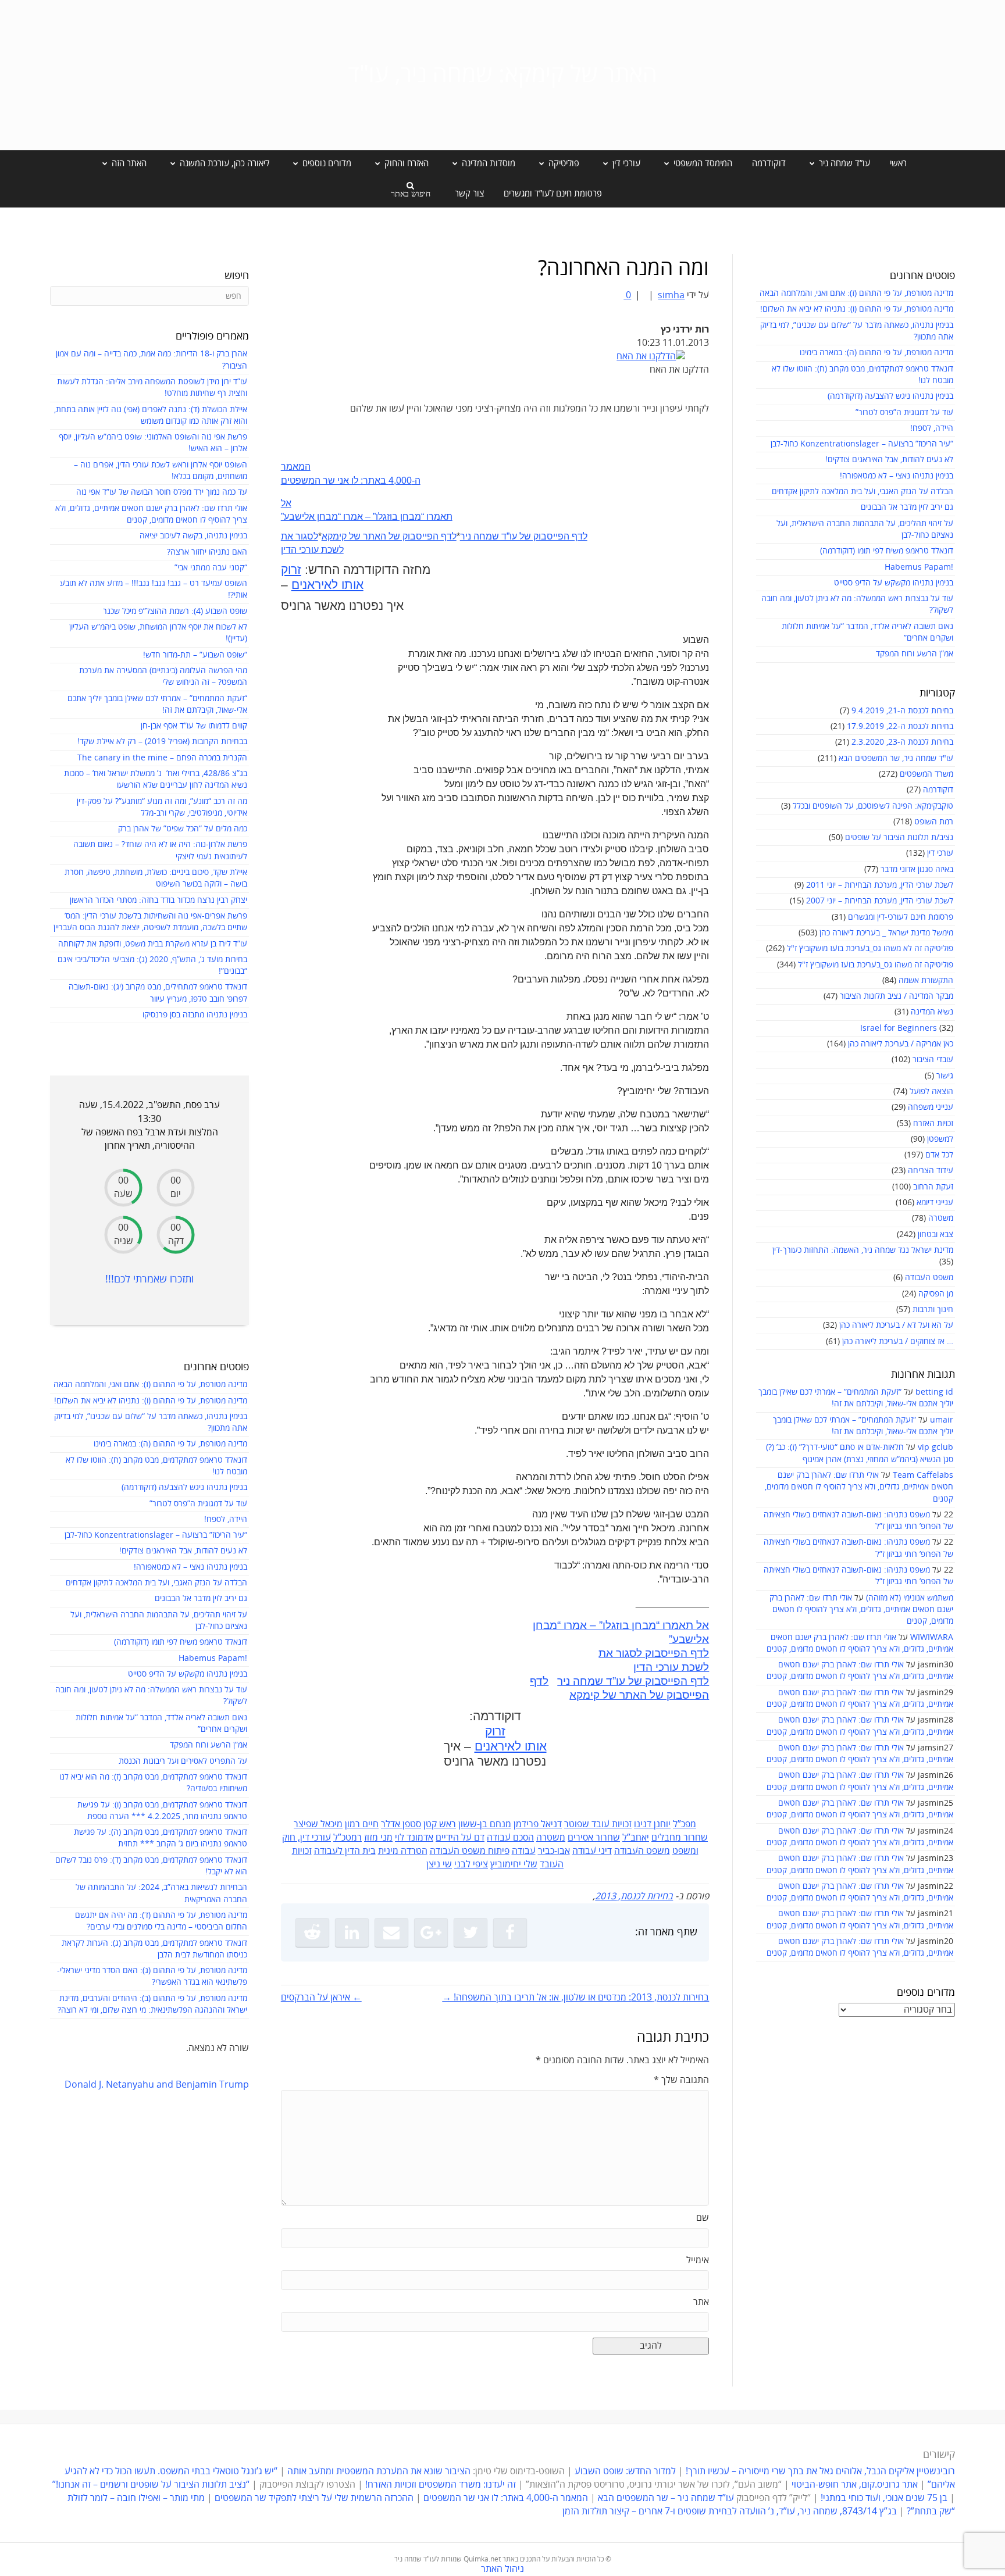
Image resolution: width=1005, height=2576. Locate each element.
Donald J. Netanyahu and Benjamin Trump (157, 2085)
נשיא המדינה (932, 1012)
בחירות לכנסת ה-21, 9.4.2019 (902, 711)
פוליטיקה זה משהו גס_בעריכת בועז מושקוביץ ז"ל (876, 965)
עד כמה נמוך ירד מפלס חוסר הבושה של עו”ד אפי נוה (162, 492)
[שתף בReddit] (312, 1932)
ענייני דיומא (935, 1203)
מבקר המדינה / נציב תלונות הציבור (897, 996)
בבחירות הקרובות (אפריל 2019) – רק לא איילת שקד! (162, 742)
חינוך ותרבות (933, 1310)
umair (942, 1420)
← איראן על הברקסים (321, 1998)
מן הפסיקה (936, 1294)
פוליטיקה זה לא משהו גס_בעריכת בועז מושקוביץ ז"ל (870, 948)
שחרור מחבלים (680, 1838)
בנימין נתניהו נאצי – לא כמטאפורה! (897, 476)
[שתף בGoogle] (431, 1932)
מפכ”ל (685, 1824)
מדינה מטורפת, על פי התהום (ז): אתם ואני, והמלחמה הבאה (856, 293)
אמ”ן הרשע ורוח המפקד (915, 654)
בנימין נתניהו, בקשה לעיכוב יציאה (193, 536)
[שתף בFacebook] (510, 1932)
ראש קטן (440, 1824)
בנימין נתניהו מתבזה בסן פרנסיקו (195, 1015)
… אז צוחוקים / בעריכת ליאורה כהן (898, 1341)
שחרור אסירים (594, 1838)
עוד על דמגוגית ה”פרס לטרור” (904, 412)
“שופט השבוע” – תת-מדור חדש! (195, 655)
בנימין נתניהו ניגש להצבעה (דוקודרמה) (890, 396)
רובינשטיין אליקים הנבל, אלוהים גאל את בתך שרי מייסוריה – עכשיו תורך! (819, 2471)
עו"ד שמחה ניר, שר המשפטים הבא (896, 758)
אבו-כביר (554, 1851)
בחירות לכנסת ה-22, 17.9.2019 (900, 726)
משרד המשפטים (926, 774)
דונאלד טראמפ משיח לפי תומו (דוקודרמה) (887, 551)
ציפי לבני (471, 1864)
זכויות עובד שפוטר (598, 1824)
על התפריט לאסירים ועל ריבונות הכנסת (183, 1761)
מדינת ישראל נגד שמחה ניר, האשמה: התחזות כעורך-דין (863, 1250)
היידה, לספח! (932, 428)
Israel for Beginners (899, 1028)
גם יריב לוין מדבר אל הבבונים (907, 507)
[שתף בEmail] (391, 1932)
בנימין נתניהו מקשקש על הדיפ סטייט (894, 583)
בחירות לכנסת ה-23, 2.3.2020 (902, 742)
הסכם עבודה (510, 1838)
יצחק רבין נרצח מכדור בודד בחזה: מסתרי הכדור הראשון (158, 900)
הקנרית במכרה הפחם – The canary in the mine (162, 758)
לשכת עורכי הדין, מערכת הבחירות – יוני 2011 (880, 885)
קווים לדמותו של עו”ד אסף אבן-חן (194, 726)
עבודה (524, 1851)
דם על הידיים (460, 1838)
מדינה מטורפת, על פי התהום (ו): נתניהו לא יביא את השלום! (857, 309)
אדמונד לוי (414, 1838)
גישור (945, 1076)
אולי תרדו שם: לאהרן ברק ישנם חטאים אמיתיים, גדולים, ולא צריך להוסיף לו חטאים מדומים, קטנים (859, 1487)
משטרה (941, 1218)
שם (703, 2218)
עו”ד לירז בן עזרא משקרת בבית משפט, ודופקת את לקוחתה (153, 944)
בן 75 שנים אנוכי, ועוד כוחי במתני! (884, 2498)
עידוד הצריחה (931, 1171)
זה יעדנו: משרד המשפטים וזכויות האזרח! (441, 2485)
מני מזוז (378, 1838)
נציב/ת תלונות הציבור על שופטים (899, 837)
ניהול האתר (502, 2569)
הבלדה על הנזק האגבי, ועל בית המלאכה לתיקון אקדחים (863, 492)
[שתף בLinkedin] (352, 1932)
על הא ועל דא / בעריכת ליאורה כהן (896, 1325)
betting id (934, 1392)
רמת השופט (934, 822)
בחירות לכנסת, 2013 (634, 1896)
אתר (701, 2302)
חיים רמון (362, 1824)
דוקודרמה (769, 163)
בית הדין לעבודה (345, 1851)
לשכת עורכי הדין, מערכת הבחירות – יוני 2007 (880, 901)
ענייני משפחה (931, 1107)
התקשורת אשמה (926, 980)
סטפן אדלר (401, 1824)
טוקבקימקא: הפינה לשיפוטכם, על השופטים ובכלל (873, 806)
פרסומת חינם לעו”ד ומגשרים (553, 194)
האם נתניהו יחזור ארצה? (207, 552)
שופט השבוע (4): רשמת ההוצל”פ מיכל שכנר (175, 611)
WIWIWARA (932, 1637)
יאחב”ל (636, 1838)
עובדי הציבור (933, 1060)
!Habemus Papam (919, 567)
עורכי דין (940, 853)
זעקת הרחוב (933, 1187)
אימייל (698, 2260)
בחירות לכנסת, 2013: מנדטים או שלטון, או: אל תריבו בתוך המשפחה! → (575, 1998)
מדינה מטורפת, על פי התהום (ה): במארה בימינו (876, 353)
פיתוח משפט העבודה (470, 1851)
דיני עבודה (592, 1851)
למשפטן (940, 1139)
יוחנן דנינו (652, 1824)
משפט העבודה (929, 1278)
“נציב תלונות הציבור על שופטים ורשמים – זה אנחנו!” (151, 2485)
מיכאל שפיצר (318, 1824)
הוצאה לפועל (931, 1092)
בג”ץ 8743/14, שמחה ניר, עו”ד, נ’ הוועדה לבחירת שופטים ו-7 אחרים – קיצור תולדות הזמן (730, 2511)
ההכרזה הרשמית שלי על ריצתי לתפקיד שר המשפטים (314, 2498)
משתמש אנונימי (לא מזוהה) (910, 1598)
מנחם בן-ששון (485, 1824)
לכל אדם (939, 1155)
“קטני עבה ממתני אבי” (211, 568)
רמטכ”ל (348, 1838)
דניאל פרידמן (538, 1824)
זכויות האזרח (933, 1123)
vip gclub (935, 1447)
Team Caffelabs (923, 1475)
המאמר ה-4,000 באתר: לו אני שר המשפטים (506, 2498)
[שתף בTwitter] (471, 1932)
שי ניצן (439, 1864)
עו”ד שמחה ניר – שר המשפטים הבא (666, 2498)
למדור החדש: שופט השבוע (625, 2471)
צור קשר (469, 194)
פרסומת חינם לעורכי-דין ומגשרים (901, 917)
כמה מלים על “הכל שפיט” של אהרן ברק (183, 829)
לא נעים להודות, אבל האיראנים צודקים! (889, 460)
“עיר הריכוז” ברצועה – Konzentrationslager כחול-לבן (862, 444)
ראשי (898, 163)
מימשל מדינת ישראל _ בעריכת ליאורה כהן (886, 933)
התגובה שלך (681, 2080)
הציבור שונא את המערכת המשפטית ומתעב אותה (379, 2471)
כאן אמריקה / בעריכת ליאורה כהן (901, 1044)
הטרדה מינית (403, 1851)
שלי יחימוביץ (514, 1864)
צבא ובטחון (935, 1235)
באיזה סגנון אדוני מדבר (917, 869)
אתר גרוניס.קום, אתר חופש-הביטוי (855, 2485)
